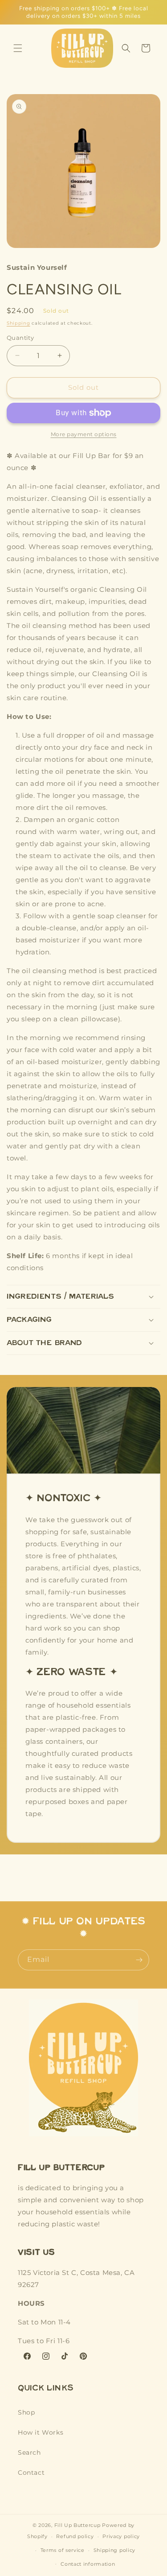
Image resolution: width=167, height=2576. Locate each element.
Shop (26, 2412)
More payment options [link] (84, 434)
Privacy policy (121, 2536)
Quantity (20, 338)
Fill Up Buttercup (77, 2525)
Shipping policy (115, 2550)
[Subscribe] (139, 1960)
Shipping (18, 323)
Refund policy (75, 2536)
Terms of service (63, 2550)
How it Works (41, 2432)
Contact (31, 2473)
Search (29, 2452)
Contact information (88, 2564)
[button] (18, 48)
